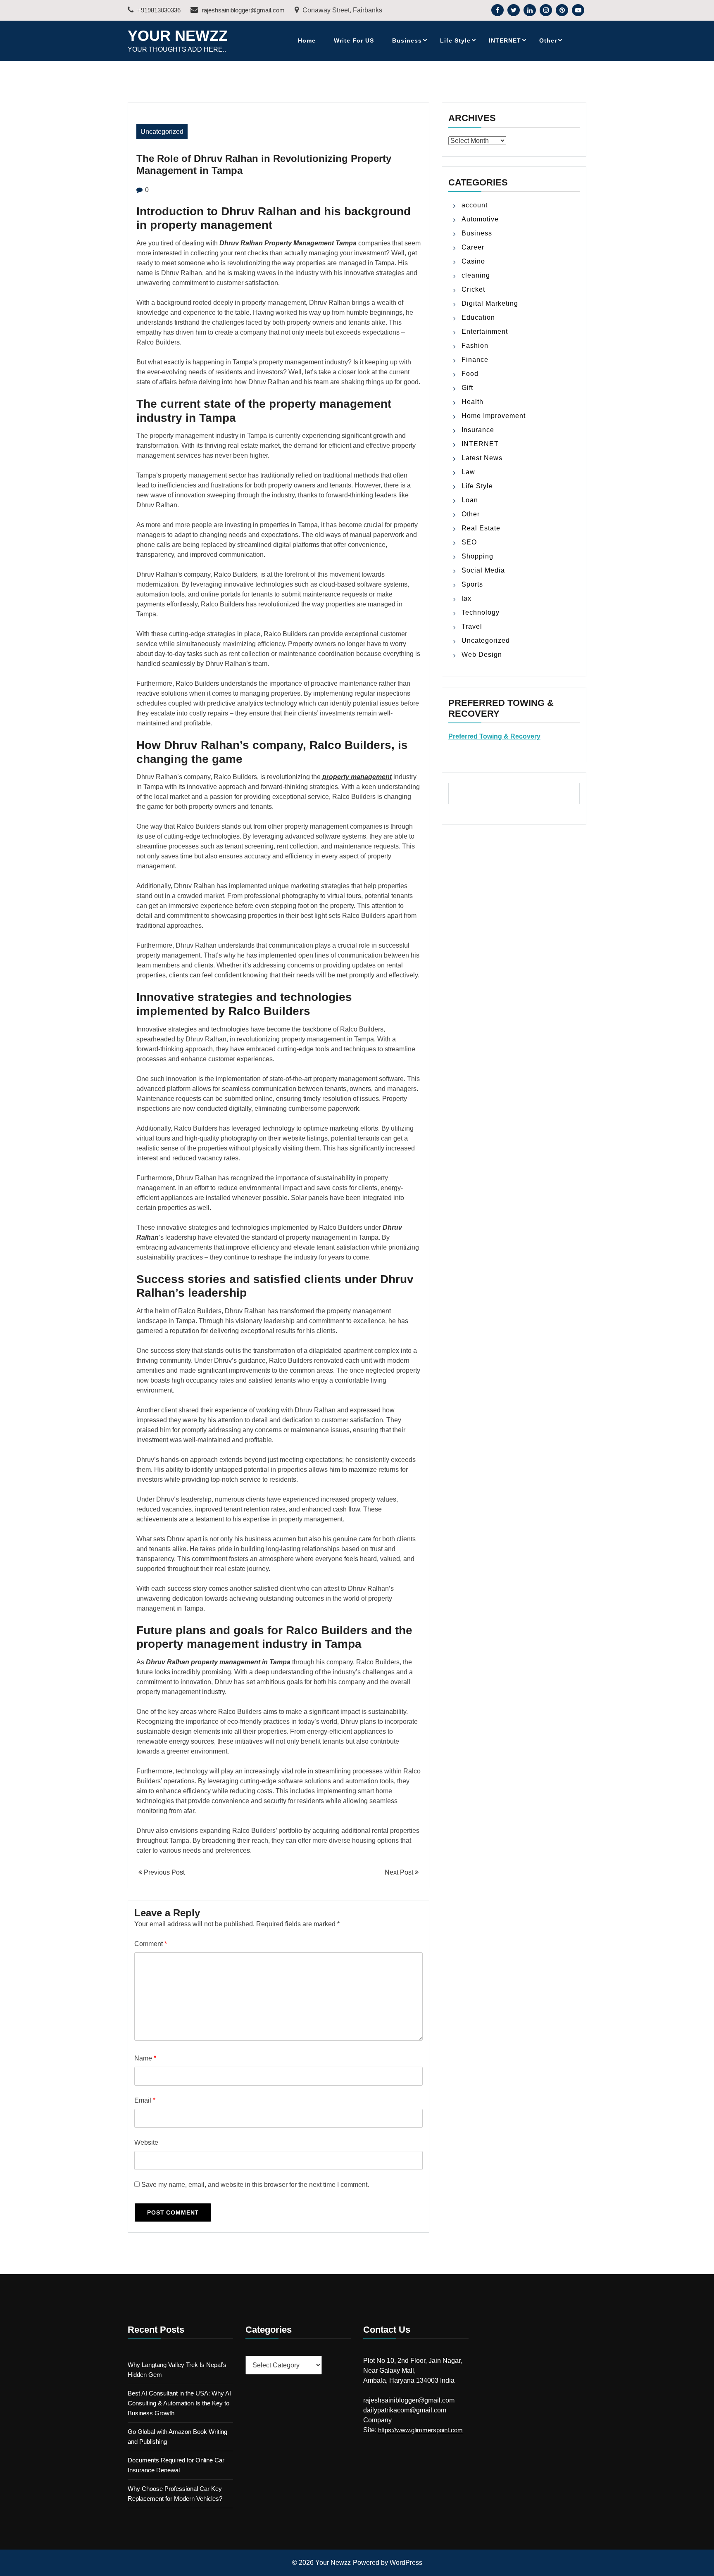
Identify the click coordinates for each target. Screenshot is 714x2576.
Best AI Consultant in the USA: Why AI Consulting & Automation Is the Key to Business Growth (179, 2403)
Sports (472, 584)
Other (548, 40)
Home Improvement (494, 416)
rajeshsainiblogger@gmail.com (242, 10)
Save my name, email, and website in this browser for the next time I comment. (255, 2185)
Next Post (400, 1872)
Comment (151, 1944)
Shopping (477, 556)
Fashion (475, 346)
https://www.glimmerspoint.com (420, 2430)
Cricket (473, 289)
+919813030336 (158, 10)
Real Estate (481, 528)
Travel (472, 626)
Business (407, 40)
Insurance (478, 430)
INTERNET (505, 40)
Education (478, 317)
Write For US (354, 40)
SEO (469, 542)
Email (145, 2100)
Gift (467, 388)
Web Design (482, 655)
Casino (473, 261)
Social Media (483, 570)
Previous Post (163, 1872)
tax (466, 598)
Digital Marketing (490, 303)
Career (473, 247)
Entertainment (485, 332)
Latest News (482, 458)
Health (472, 402)
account (475, 205)
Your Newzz (178, 36)
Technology (481, 612)
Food (470, 374)
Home (307, 40)
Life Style (455, 40)
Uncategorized (162, 132)
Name (145, 2058)
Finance (475, 360)
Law (468, 472)
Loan (470, 500)
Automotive (480, 219)
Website (146, 2142)
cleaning (476, 275)
